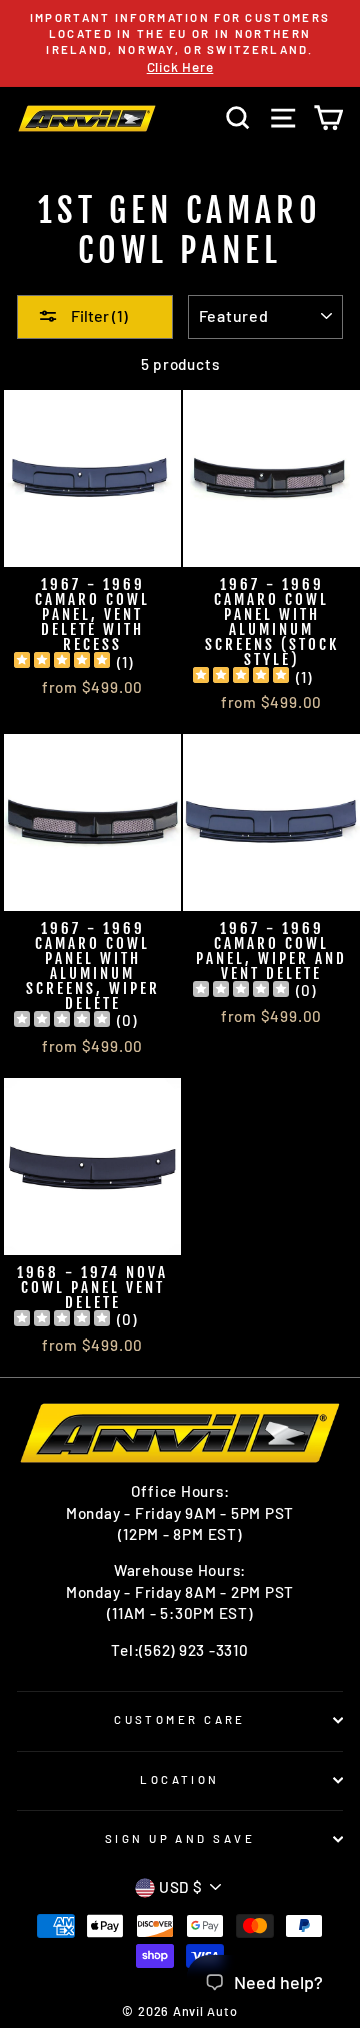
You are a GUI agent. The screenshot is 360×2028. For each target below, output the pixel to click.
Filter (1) (98, 315)
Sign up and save (180, 1838)
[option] (180, 43)
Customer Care (180, 1719)
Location (180, 1779)
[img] (62, 662)
